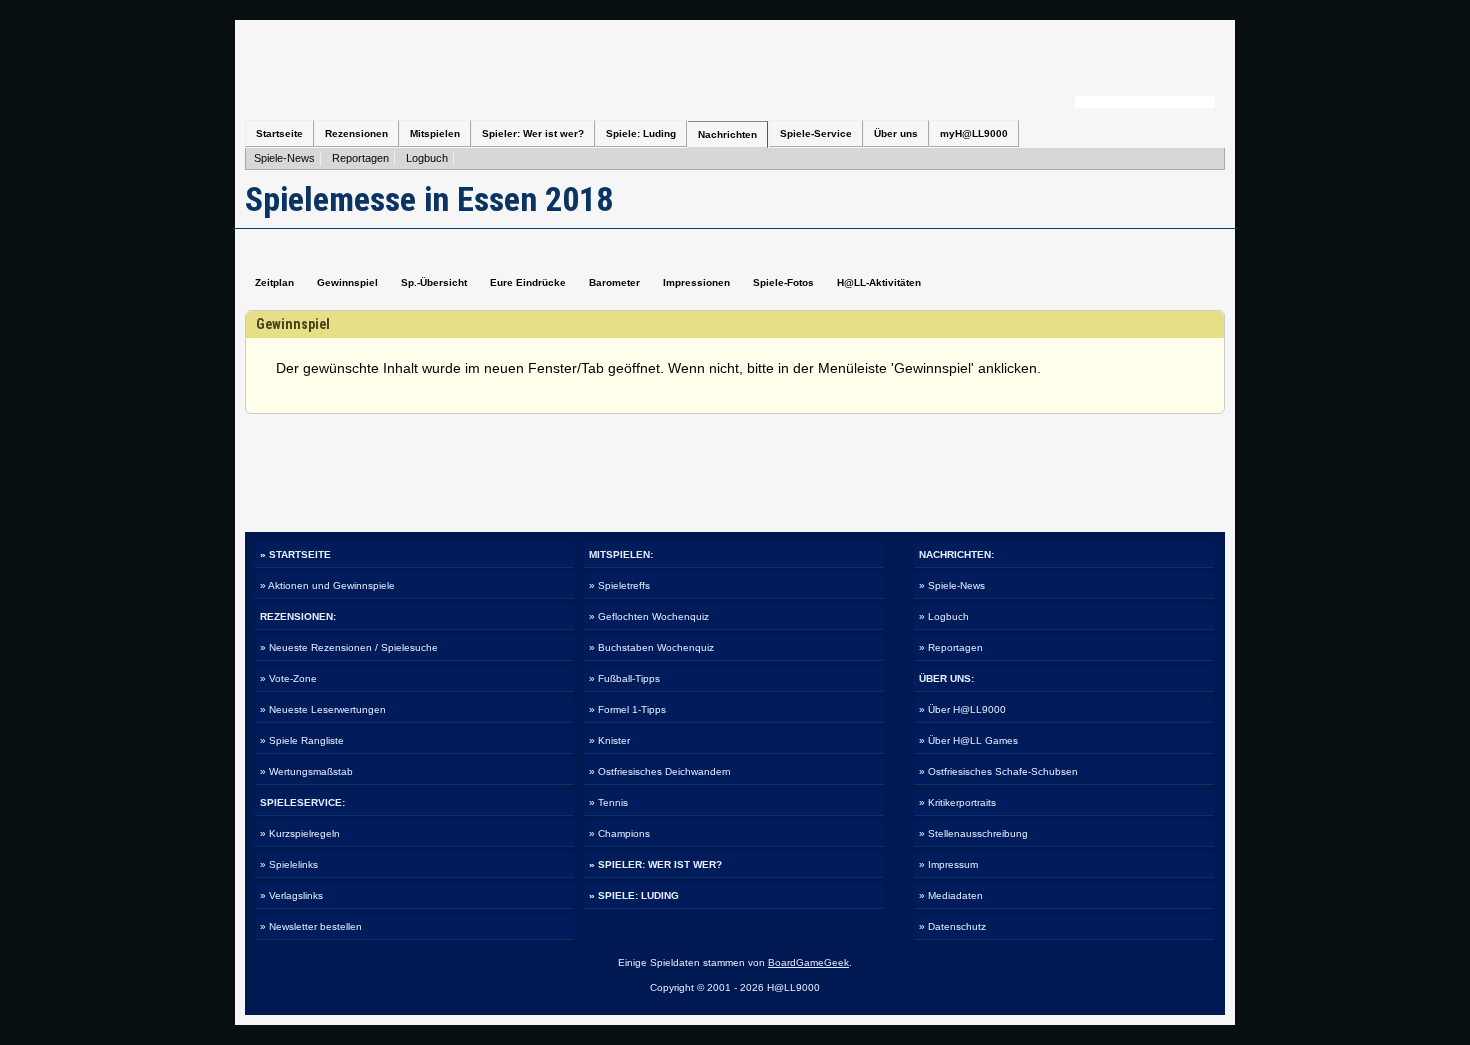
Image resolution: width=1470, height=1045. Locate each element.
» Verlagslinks (291, 895)
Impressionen (696, 282)
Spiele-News (284, 158)
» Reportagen (951, 647)
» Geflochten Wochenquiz (649, 616)
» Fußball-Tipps (624, 678)
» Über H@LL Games (968, 740)
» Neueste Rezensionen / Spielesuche (349, 647)
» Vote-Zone (288, 678)
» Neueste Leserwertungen (323, 709)
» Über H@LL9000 (962, 709)
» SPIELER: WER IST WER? (655, 864)
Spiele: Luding (641, 133)
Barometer (614, 282)
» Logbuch (944, 616)
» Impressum (948, 864)
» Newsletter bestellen (311, 926)
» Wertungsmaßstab (306, 771)
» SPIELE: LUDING (634, 895)
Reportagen (360, 158)
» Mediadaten (951, 895)
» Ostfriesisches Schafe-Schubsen (998, 771)
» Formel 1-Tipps (627, 709)
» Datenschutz (952, 926)
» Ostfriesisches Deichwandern (660, 771)
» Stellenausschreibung (973, 833)
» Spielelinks (289, 864)
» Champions (619, 833)
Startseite (279, 133)
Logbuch (427, 158)
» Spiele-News (952, 585)
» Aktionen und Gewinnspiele (327, 585)
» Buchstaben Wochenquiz (651, 647)
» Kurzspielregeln (300, 833)
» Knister (609, 740)
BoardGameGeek (808, 962)
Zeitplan (274, 282)
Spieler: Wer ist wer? (533, 133)
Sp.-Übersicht (434, 282)
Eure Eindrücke (528, 282)
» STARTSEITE (295, 554)
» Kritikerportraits (957, 802)
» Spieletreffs (619, 585)
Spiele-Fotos (783, 282)
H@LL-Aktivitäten (879, 282)
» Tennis (608, 802)
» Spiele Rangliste (302, 740)
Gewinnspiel (347, 282)
